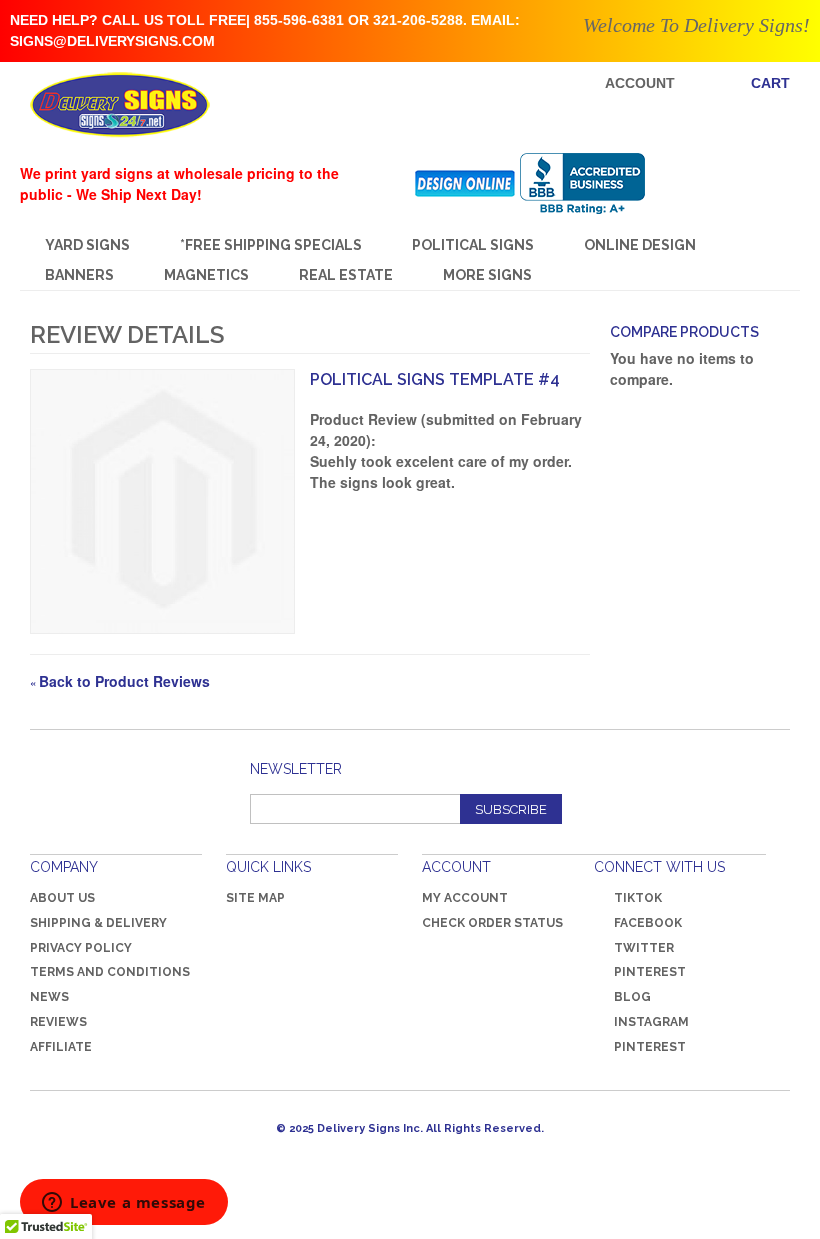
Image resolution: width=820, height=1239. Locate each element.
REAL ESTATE (346, 275)
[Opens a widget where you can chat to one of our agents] (124, 1204)
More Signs (487, 275)
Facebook (648, 923)
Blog (632, 997)
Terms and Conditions (110, 972)
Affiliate (61, 1047)
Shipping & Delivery (98, 923)
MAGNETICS (206, 275)
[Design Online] (466, 183)
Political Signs (473, 245)
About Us (62, 898)
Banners (79, 275)
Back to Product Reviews (120, 681)
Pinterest (650, 972)
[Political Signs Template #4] (162, 501)
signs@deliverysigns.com (112, 41)
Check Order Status (492, 923)
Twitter (644, 948)
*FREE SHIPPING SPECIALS (271, 245)
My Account (465, 898)
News (49, 997)
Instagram (651, 1022)
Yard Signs (87, 245)
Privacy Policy (81, 948)
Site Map (255, 898)
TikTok (638, 898)
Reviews (58, 1022)
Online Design (640, 245)
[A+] (597, 183)
